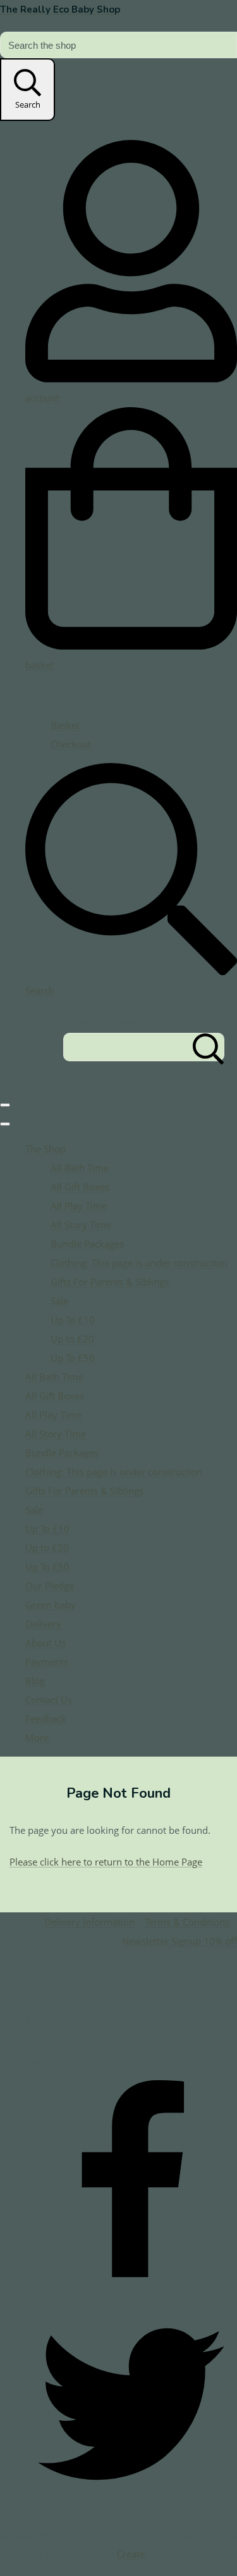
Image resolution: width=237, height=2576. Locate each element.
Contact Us (49, 1700)
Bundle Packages (87, 1244)
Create (131, 2554)
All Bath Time (80, 1168)
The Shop (46, 1149)
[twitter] (131, 2506)
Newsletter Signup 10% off (179, 1941)
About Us (46, 1643)
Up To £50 (73, 1358)
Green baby (51, 1605)
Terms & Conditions (187, 1922)
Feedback (46, 1719)
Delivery (43, 1624)
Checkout (71, 744)
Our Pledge (50, 1586)
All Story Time (81, 1225)
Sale (59, 1301)
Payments (47, 1662)
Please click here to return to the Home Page (106, 1862)
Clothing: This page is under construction (139, 1263)
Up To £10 (73, 1320)
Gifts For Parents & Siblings (110, 1282)
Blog (35, 1681)
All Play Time (79, 1206)
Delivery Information (89, 1922)
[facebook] (131, 2289)
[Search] (209, 1047)
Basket (65, 725)
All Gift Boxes (80, 1187)
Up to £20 (72, 1339)
